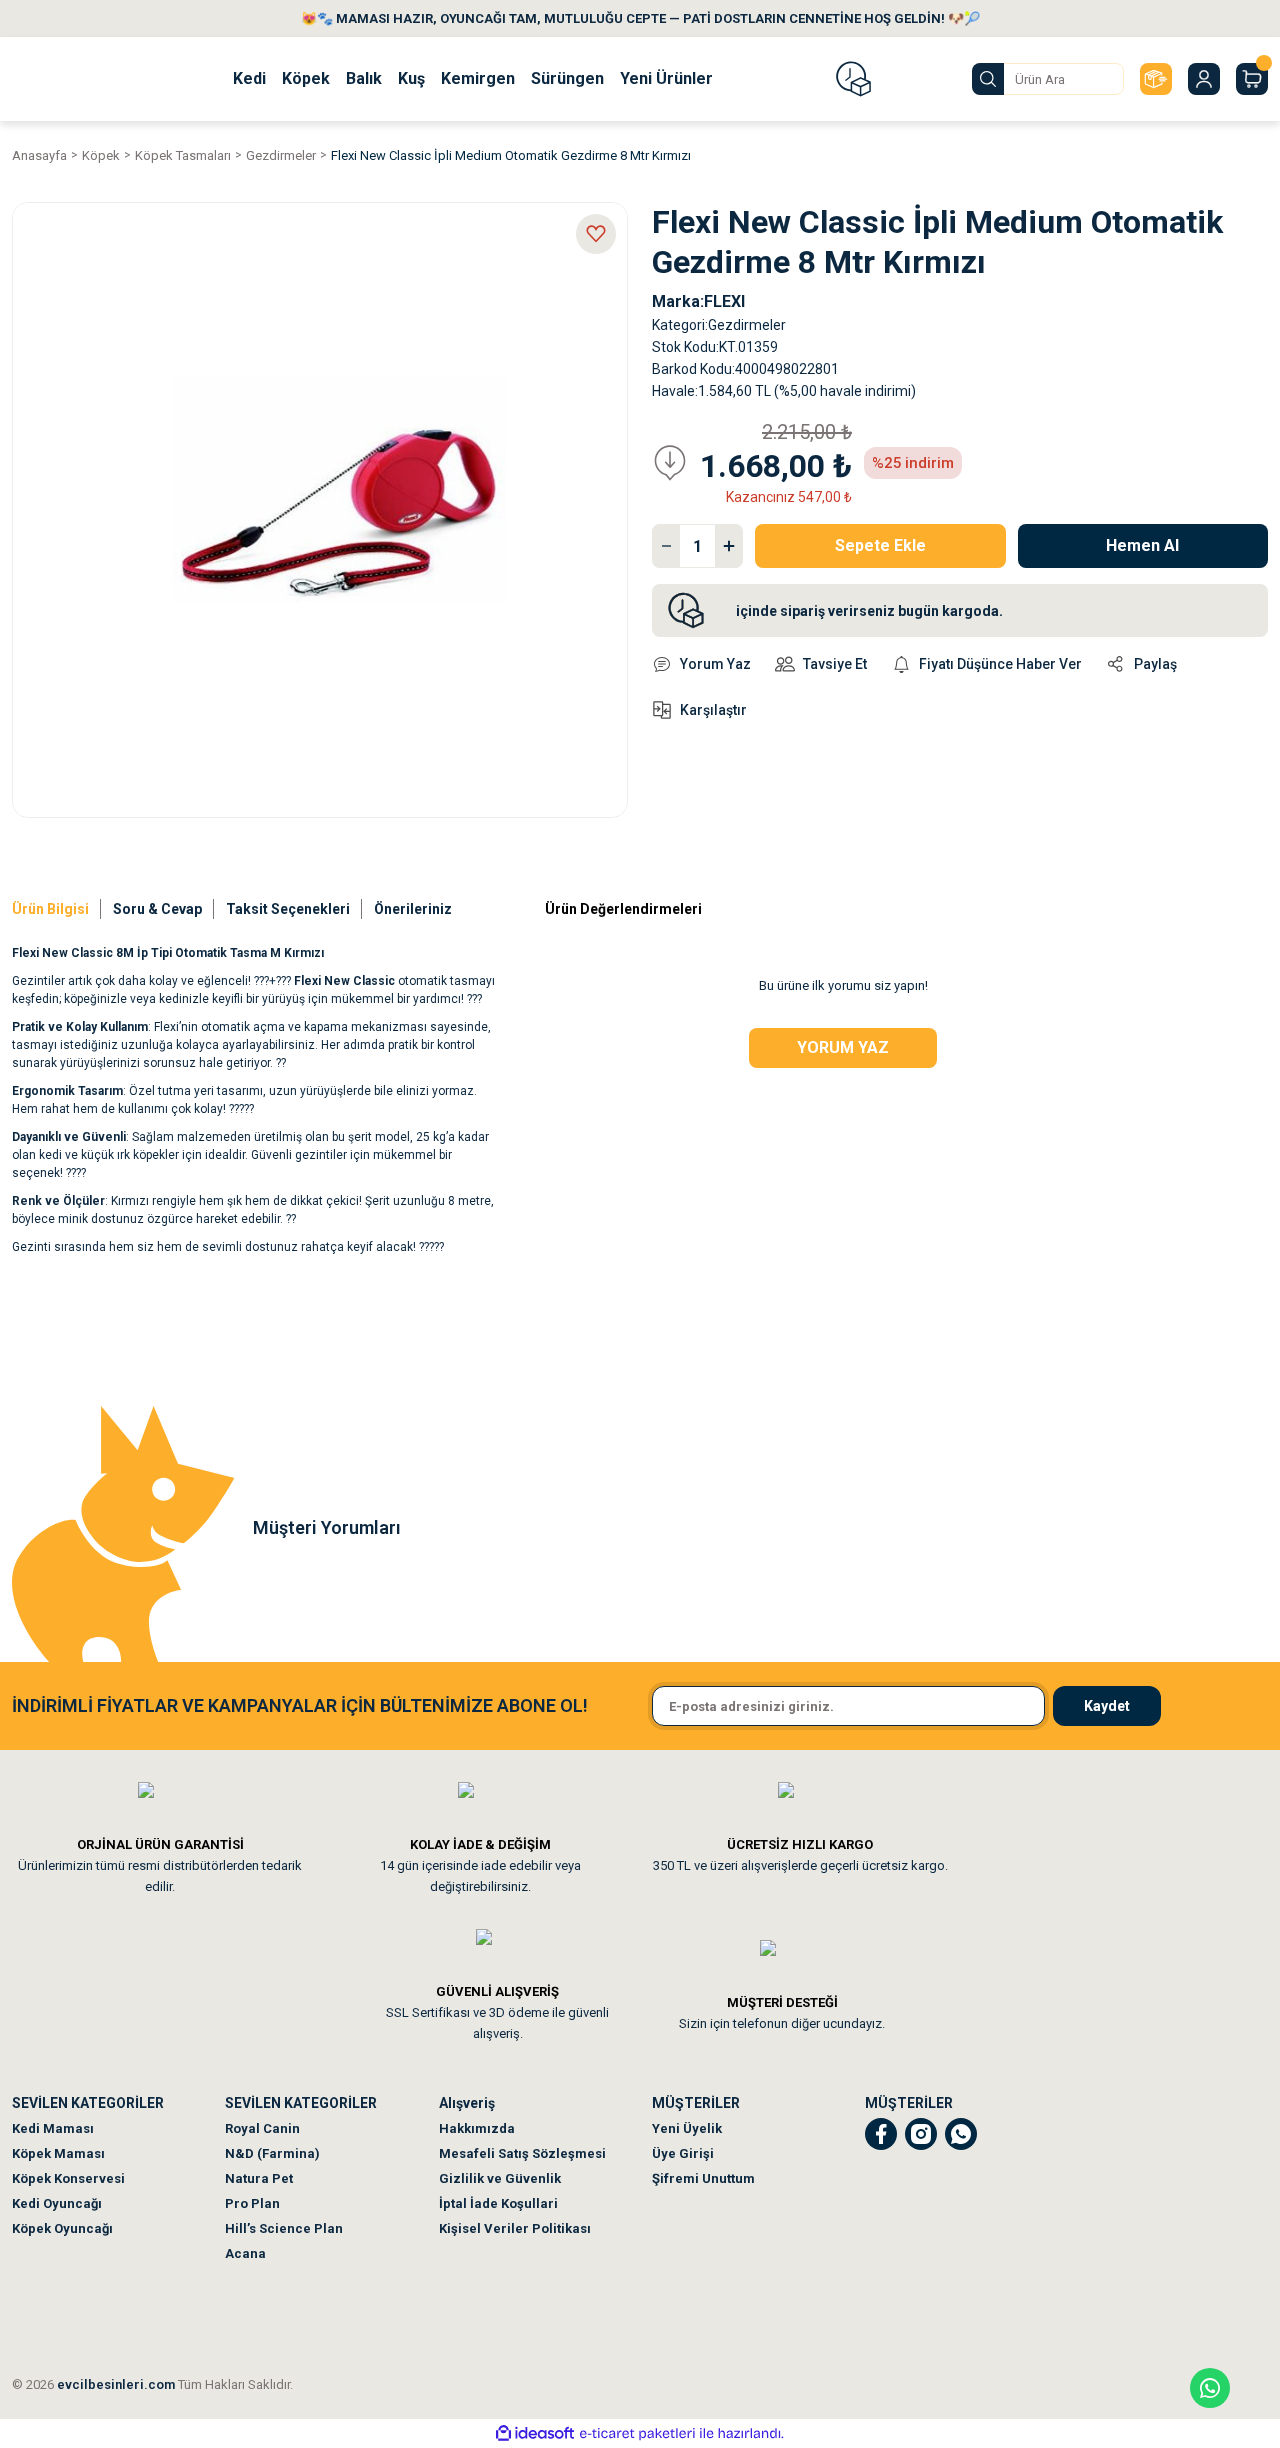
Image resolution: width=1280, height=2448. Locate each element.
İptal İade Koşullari (498, 2203)
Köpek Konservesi (68, 2178)
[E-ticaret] (637, 2434)
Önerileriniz (413, 909)
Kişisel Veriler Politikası (515, 2228)
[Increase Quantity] (729, 546)
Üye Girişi (683, 2153)
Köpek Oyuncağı (62, 2228)
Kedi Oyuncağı (57, 2203)
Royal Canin (262, 2128)
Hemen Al (1142, 545)
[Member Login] (1204, 79)
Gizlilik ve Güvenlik (500, 2178)
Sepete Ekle (880, 545)
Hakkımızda (477, 2128)
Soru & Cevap (157, 909)
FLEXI (724, 301)
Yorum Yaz (843, 1047)
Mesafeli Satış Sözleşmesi (522, 2153)
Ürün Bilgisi (50, 909)
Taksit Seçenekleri (288, 909)
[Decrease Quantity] (666, 546)
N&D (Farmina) (272, 2153)
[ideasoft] (535, 2433)
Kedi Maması (53, 2128)
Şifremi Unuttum (703, 2178)
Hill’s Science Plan (284, 2228)
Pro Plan (252, 2203)
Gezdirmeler (747, 325)
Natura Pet (259, 2178)
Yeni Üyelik (687, 2128)
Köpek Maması (58, 2153)
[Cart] (1252, 79)
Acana (245, 2253)
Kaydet (1107, 1706)
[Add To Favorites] (596, 234)
